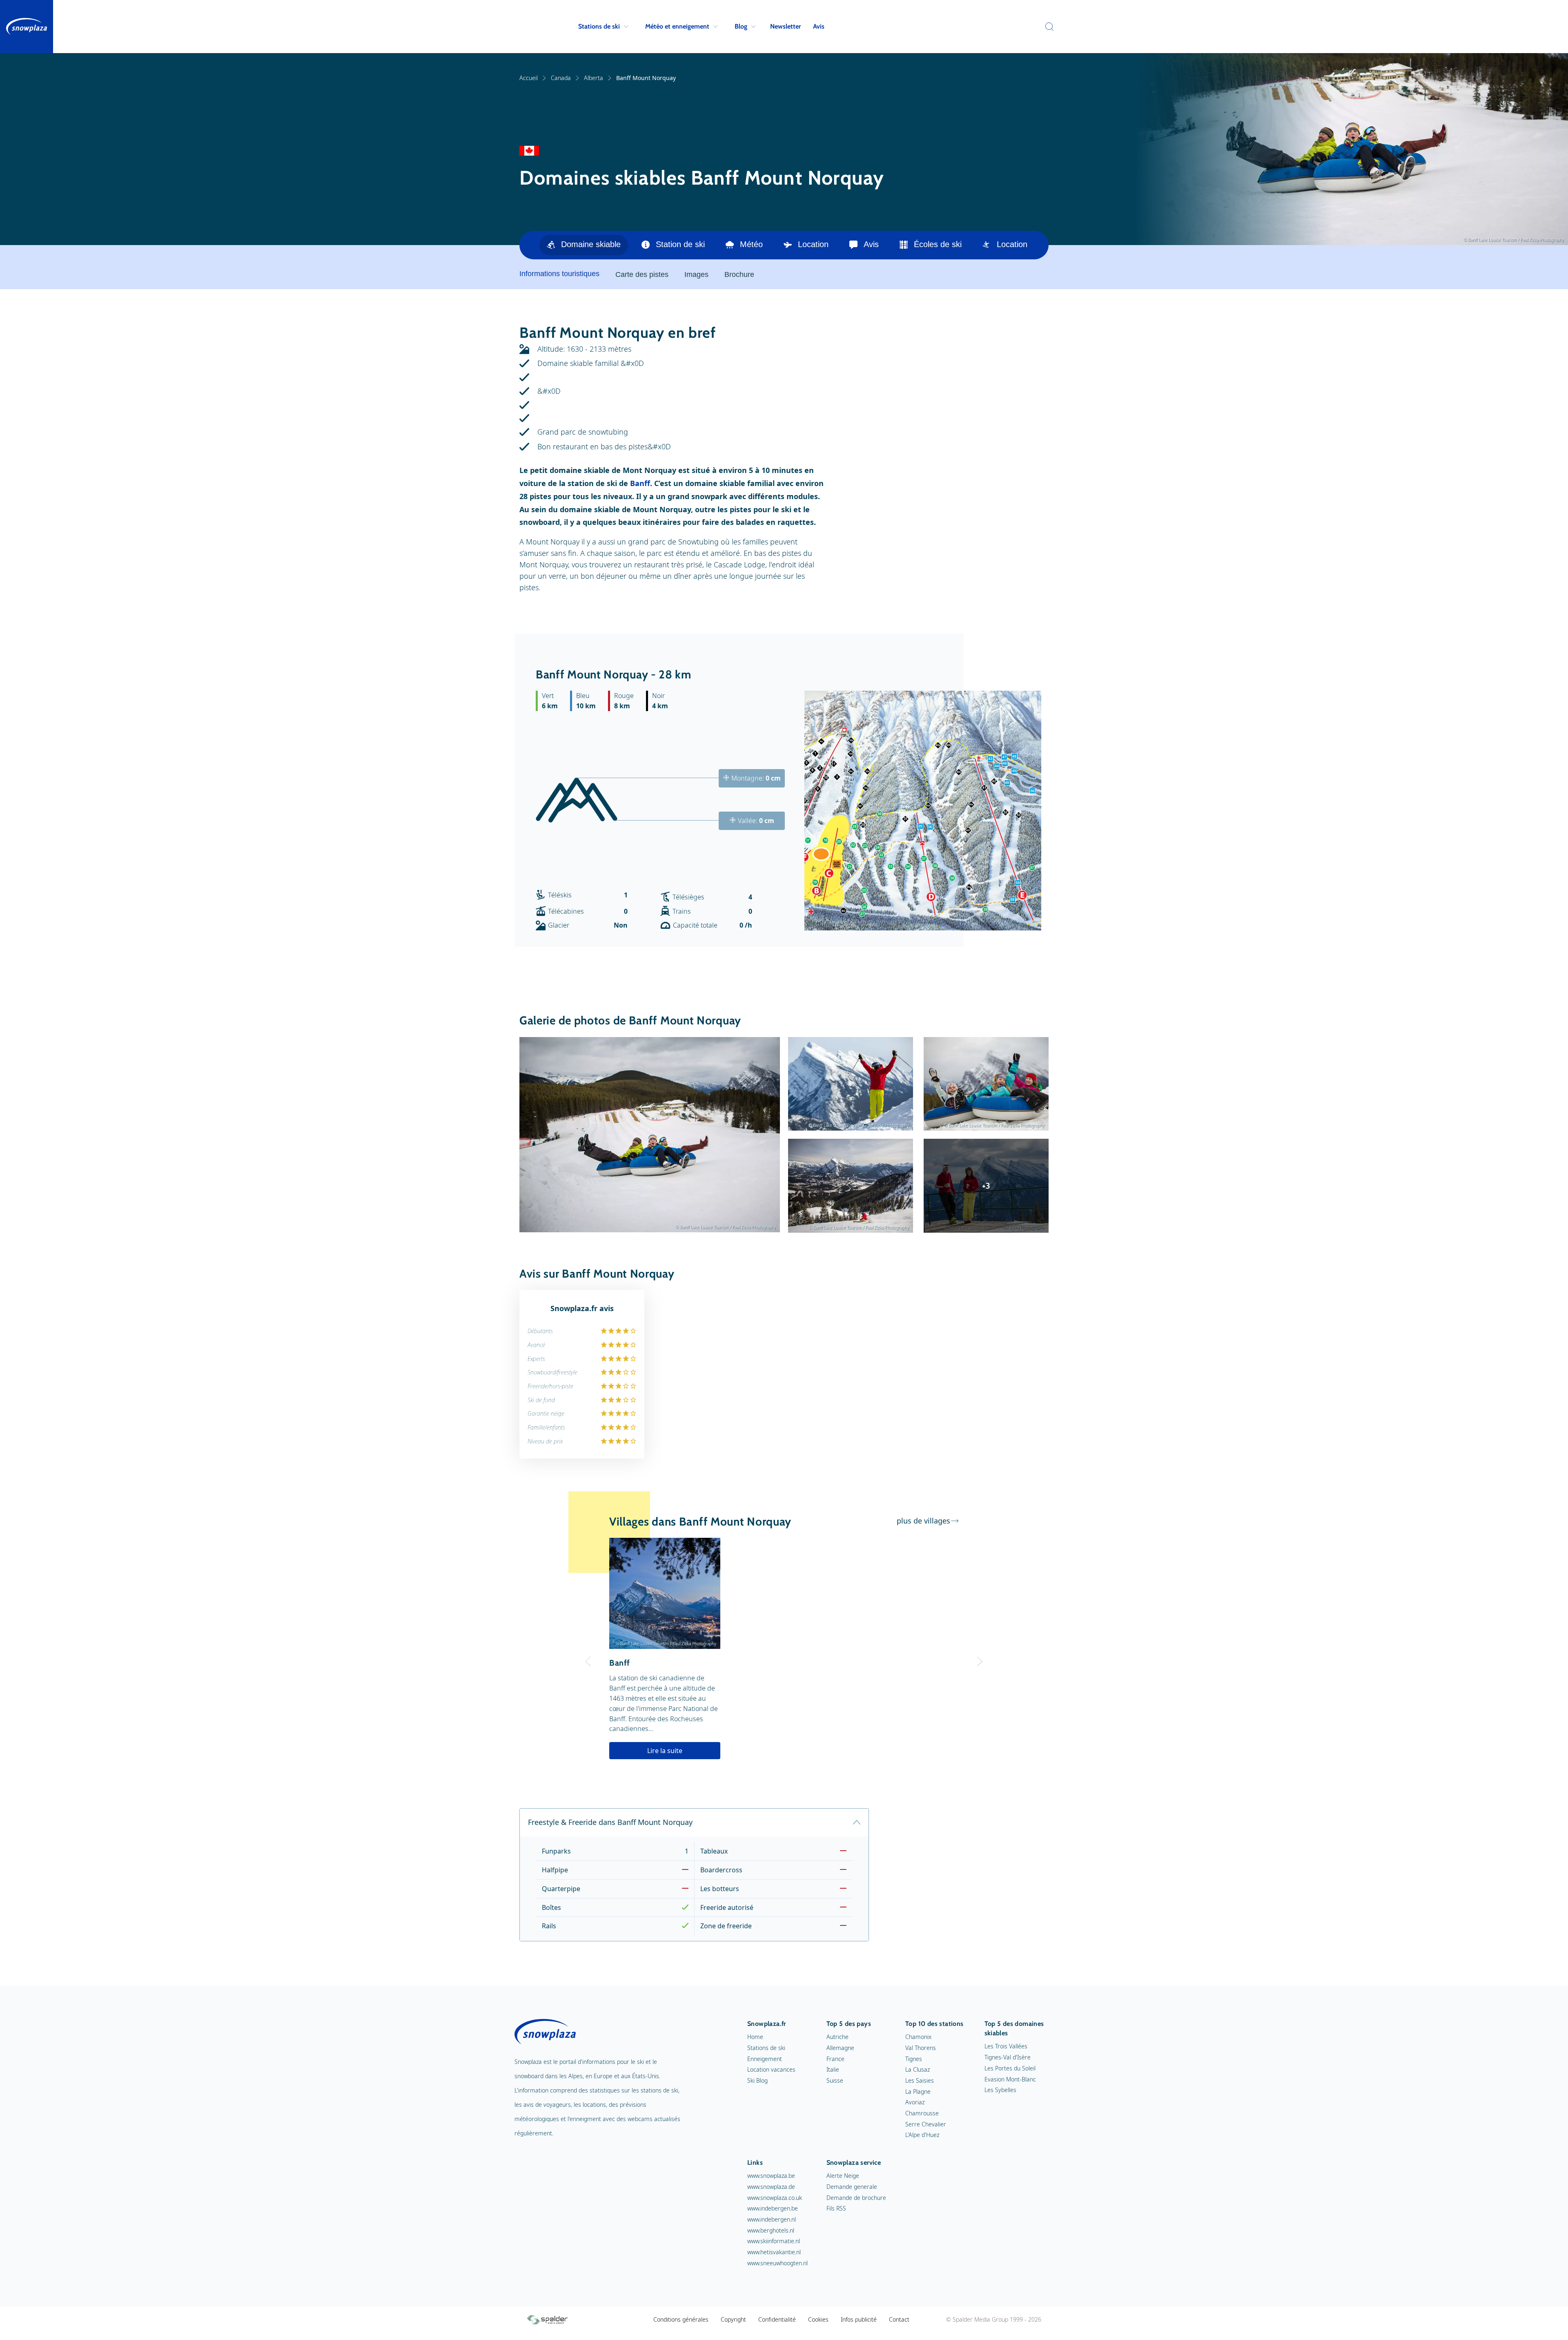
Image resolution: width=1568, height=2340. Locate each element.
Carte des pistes (642, 274)
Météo (751, 244)
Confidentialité (777, 2319)
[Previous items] (1039, 245)
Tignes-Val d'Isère (1008, 2057)
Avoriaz (915, 2102)
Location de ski (1024, 244)
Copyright (733, 2319)
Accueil (529, 78)
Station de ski (680, 244)
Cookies (818, 2319)
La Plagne (918, 2091)
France (835, 2059)
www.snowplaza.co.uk (775, 2198)
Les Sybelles (1000, 2090)
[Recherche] (1047, 27)
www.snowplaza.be (771, 2176)
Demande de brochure (856, 2198)
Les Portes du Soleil (1010, 2068)
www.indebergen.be (773, 2208)
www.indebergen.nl (772, 2219)
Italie (833, 2069)
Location (813, 244)
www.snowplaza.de (771, 2187)
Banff (640, 483)
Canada (561, 78)
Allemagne (840, 2048)
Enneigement (765, 2059)
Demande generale (852, 2187)
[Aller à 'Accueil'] (27, 27)
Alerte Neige (843, 2176)
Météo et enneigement (677, 26)
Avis (819, 26)
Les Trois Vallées (1006, 2046)
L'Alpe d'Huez (922, 2135)
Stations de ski (599, 26)
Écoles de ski (938, 244)
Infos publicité (859, 2319)
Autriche (837, 2037)
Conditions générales (681, 2319)
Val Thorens (921, 2048)
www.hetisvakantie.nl (774, 2252)
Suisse (835, 2080)
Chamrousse (922, 2113)
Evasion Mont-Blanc (1010, 2079)
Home (755, 2037)
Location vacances (771, 2069)
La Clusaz (918, 2069)
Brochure (739, 274)
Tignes (914, 2059)
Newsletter (785, 26)
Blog (741, 26)
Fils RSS (836, 2208)
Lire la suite (665, 1751)
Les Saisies (920, 2080)
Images (696, 274)
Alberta (594, 78)
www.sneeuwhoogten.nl (777, 2263)
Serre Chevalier (926, 2124)
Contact (899, 2319)
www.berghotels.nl (771, 2230)
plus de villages (923, 1521)
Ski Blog (757, 2080)
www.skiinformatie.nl (774, 2241)
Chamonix (918, 2037)
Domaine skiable (591, 244)
